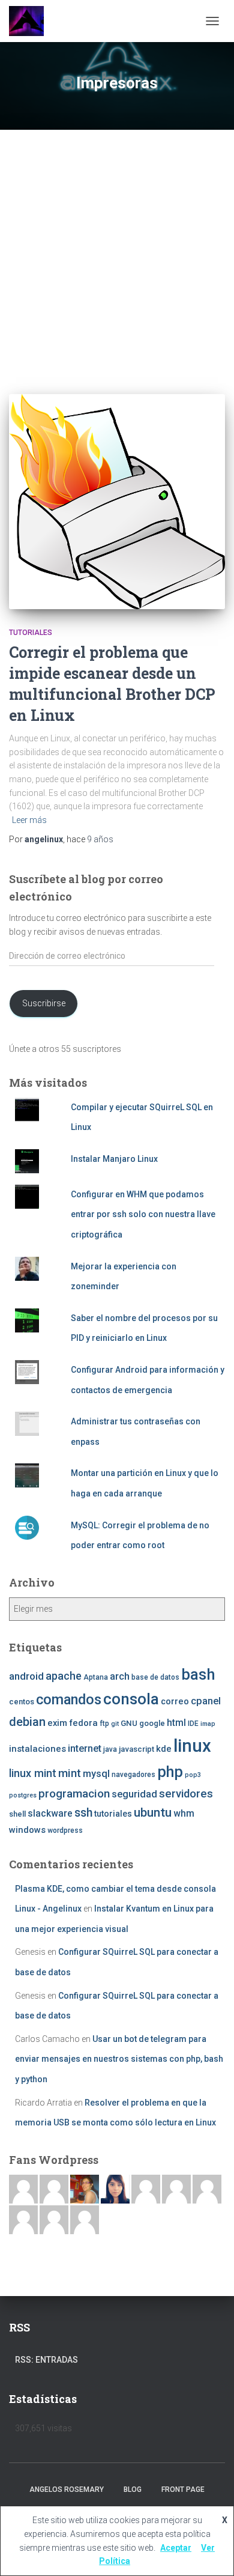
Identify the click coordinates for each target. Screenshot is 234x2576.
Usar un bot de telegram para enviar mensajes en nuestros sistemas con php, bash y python (119, 2059)
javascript (136, 1749)
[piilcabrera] (115, 2189)
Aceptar (176, 2548)
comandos (69, 1700)
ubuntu (153, 1812)
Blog (133, 2489)
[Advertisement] (117, 253)
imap (208, 1724)
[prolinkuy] (85, 2219)
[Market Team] (54, 2219)
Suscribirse (44, 1003)
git (115, 1724)
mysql (96, 1774)
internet (85, 1748)
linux (192, 1746)
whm (184, 1814)
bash (198, 1674)
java (110, 1749)
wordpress (65, 1830)
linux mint (33, 1773)
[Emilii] (146, 2189)
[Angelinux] (31, 21)
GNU (129, 1723)
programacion (74, 1794)
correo (175, 1701)
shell (17, 1814)
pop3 (193, 1775)
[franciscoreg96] (23, 2189)
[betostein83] (54, 2189)
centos (22, 1702)
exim (57, 1723)
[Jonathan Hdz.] (176, 2189)
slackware (50, 1814)
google (152, 1723)
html (176, 1723)
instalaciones (37, 1749)
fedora (83, 1723)
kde (164, 1749)
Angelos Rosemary (67, 2489)
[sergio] (207, 2189)
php (170, 1772)
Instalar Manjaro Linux (114, 1159)
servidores (186, 1794)
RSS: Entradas (46, 2360)
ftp (104, 1724)
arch (120, 1676)
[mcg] (85, 2189)
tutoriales (31, 633)
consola (131, 1699)
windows (27, 1830)
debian (27, 1722)
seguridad (134, 1794)
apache (64, 1676)
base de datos (155, 1677)
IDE (193, 1724)
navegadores (133, 1775)
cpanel (206, 1701)
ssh (83, 1813)
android (26, 1676)
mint (70, 1773)
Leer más (29, 820)
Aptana (96, 1677)
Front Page (183, 2489)
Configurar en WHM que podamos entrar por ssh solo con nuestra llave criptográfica (143, 1214)
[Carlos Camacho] (23, 2219)
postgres (23, 1795)
